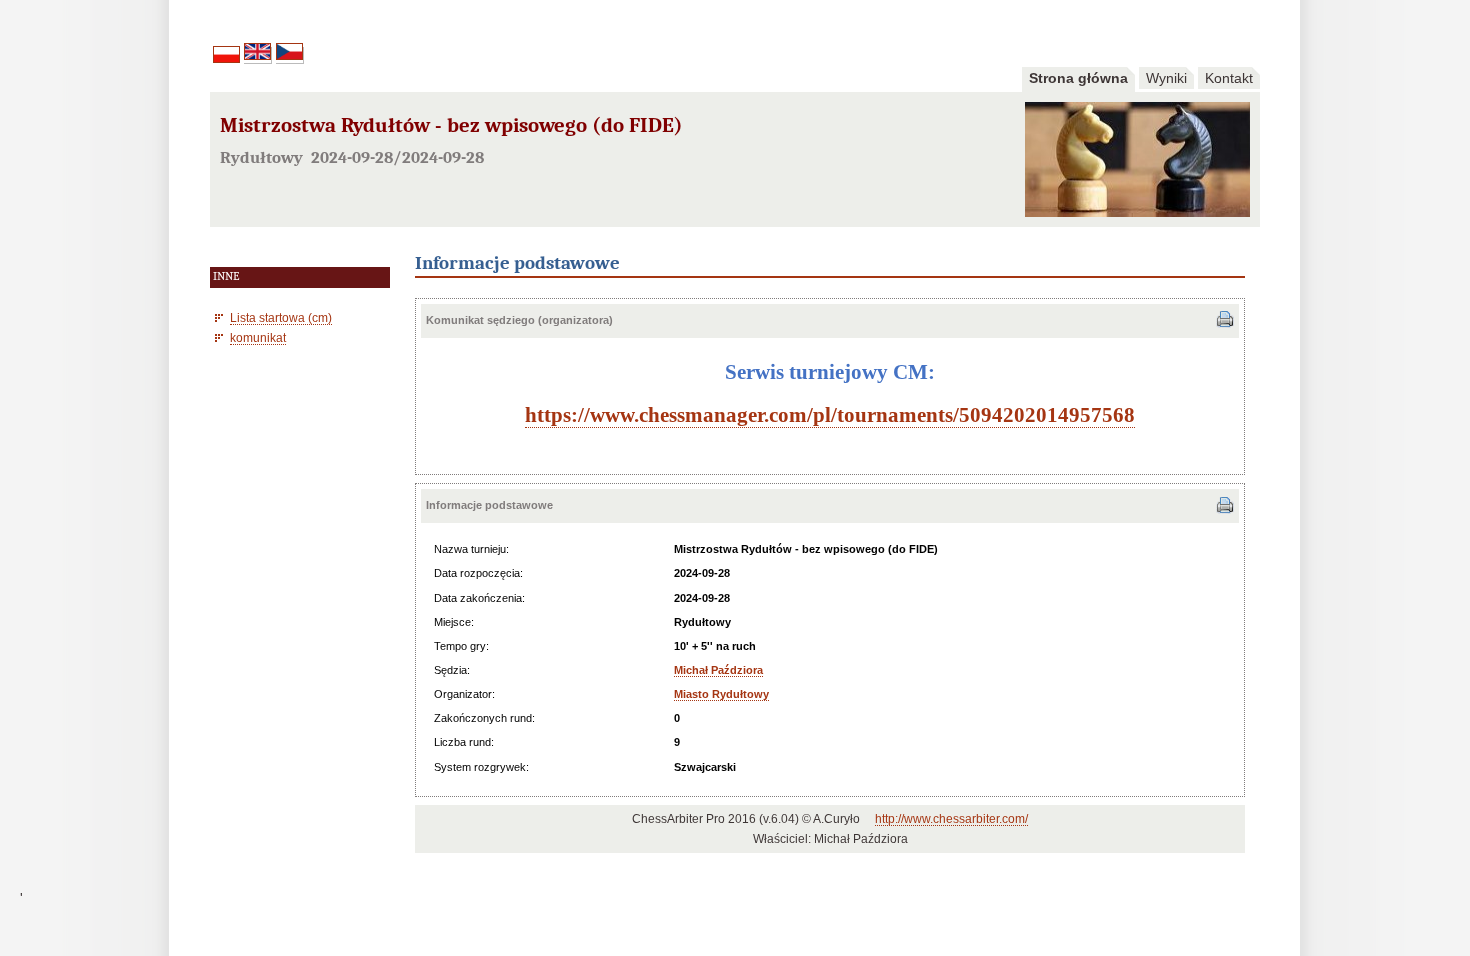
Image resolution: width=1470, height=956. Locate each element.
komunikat (258, 337)
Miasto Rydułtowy (721, 694)
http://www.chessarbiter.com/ (951, 819)
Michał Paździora (718, 670)
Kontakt (1229, 78)
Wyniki (1166, 78)
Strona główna (1078, 78)
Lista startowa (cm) (281, 317)
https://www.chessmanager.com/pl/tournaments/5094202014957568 (830, 415)
